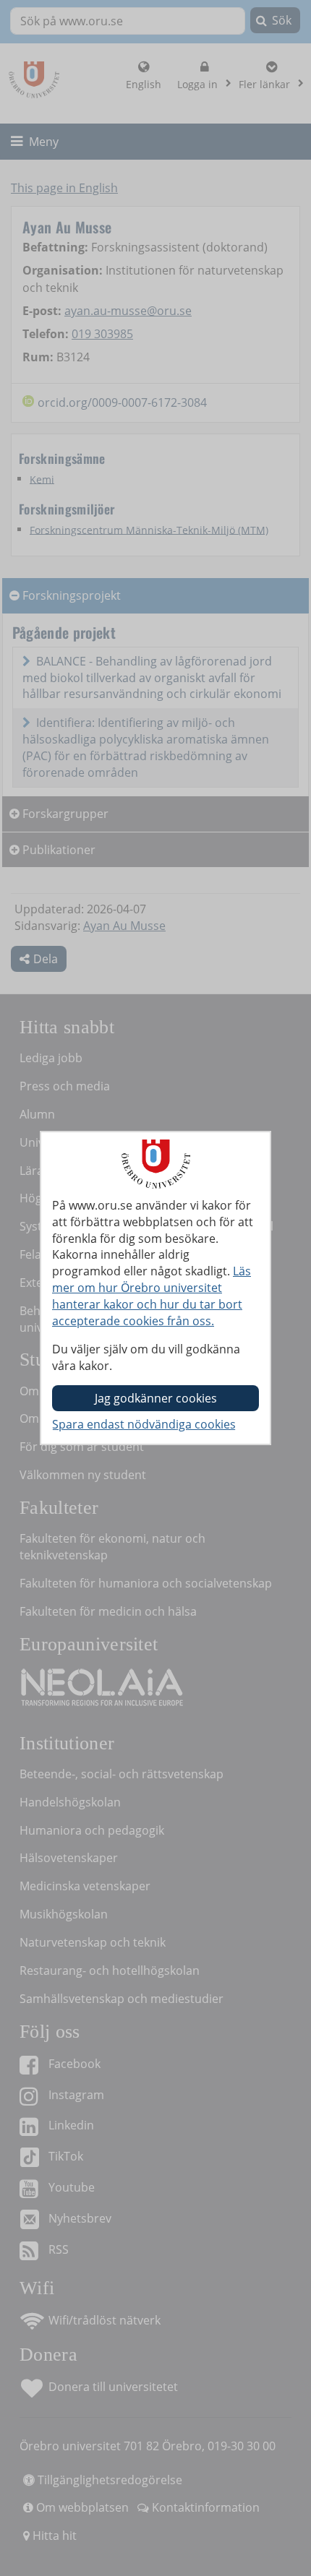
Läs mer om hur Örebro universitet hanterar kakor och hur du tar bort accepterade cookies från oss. (152, 1296)
